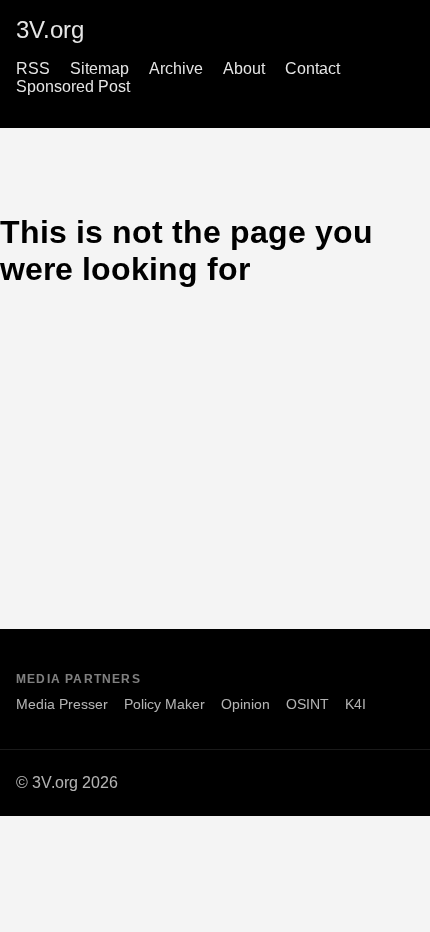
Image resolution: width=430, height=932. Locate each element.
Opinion (245, 704)
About (244, 68)
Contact (312, 68)
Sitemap (99, 68)
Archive (176, 68)
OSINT (307, 704)
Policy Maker (164, 704)
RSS (33, 68)
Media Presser (62, 704)
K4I (355, 704)
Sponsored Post (73, 86)
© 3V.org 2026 (67, 782)
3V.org (50, 29)
